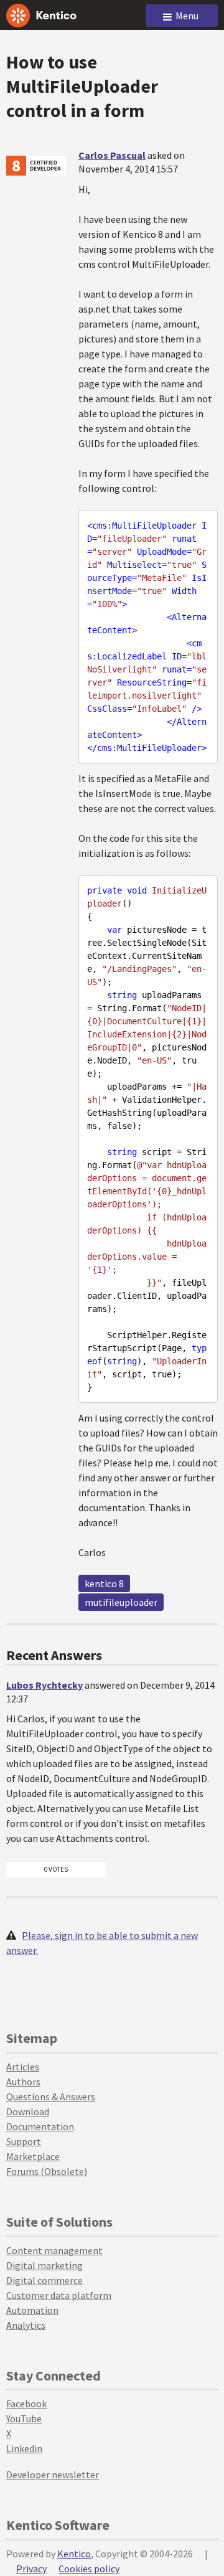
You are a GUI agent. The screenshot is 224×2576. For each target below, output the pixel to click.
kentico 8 (104, 1583)
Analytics (26, 2325)
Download (28, 2111)
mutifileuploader (121, 1602)
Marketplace (33, 2156)
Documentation (40, 2126)
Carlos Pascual (112, 155)
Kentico (74, 2554)
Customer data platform (59, 2295)
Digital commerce (44, 2280)
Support (24, 2141)
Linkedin (24, 2448)
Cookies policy (89, 2569)
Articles (23, 2067)
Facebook (26, 2404)
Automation (32, 2310)
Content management (54, 2250)
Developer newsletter (53, 2475)
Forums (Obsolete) (47, 2171)
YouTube (24, 2418)
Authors (23, 2082)
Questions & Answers (51, 2097)
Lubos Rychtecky (44, 1685)
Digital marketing (44, 2265)
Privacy (31, 2569)
